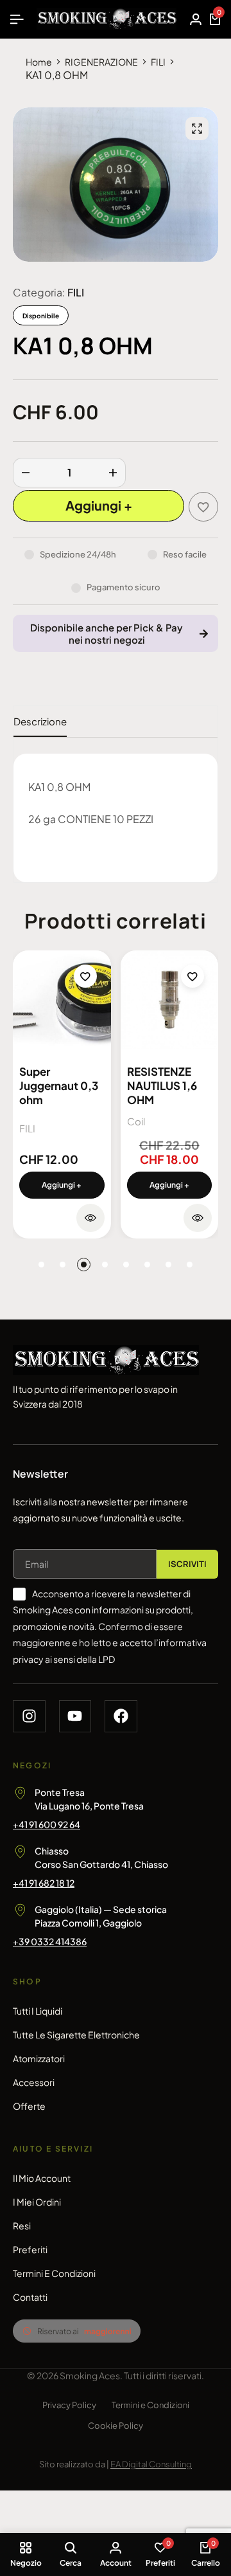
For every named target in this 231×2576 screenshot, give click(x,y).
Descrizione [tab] (40, 721)
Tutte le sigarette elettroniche (76, 2035)
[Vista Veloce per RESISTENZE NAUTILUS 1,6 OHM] (198, 1218)
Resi (22, 2226)
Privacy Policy (69, 2405)
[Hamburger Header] (17, 19)
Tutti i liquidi (38, 2011)
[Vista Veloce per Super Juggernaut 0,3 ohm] (90, 1218)
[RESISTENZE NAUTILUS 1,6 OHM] (170, 1000)
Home (39, 62)
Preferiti (30, 2249)
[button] (62, 1185)
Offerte (29, 2106)
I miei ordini (37, 2202)
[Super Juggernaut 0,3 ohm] (62, 1000)
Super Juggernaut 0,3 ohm (59, 1085)
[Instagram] (29, 1717)
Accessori (34, 2082)
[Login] (196, 19)
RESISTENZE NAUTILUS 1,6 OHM (162, 1085)
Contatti (30, 2297)
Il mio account (42, 2178)
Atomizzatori (39, 2058)
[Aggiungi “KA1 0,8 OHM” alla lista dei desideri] (203, 507)
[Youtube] (75, 1717)
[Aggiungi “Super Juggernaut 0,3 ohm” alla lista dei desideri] (85, 976)
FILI (158, 62)
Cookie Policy (116, 2426)
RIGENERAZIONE (101, 62)
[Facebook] (121, 1717)
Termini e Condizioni (54, 2273)
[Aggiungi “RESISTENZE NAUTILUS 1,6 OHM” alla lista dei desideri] (193, 976)
